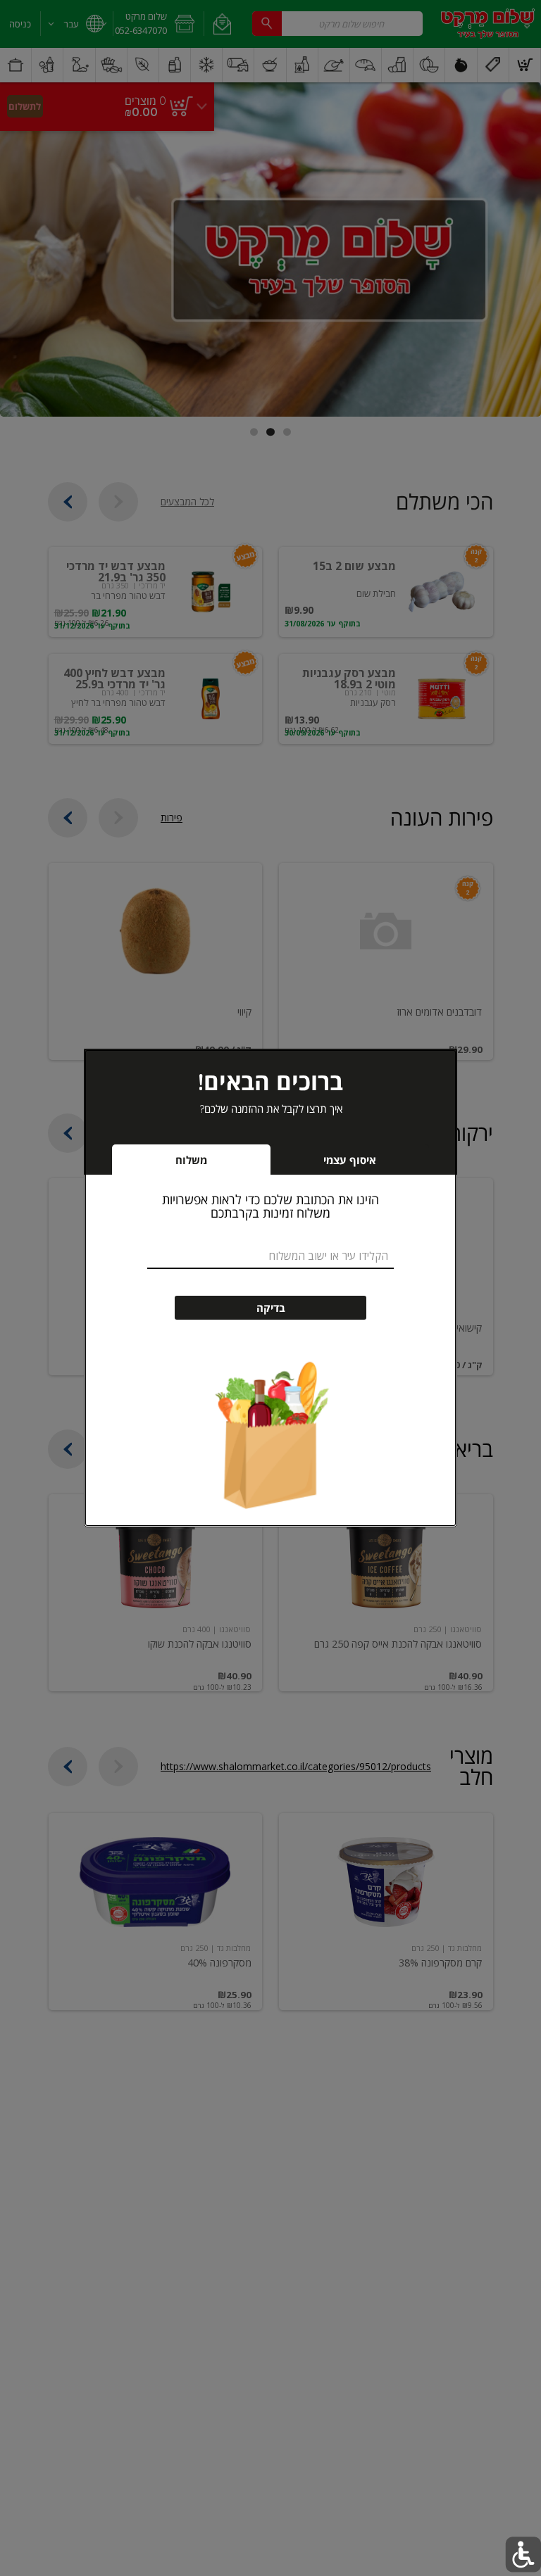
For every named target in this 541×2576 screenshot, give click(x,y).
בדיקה (271, 1308)
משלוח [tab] (191, 1160)
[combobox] (270, 1256)
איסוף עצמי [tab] (329, 1164)
